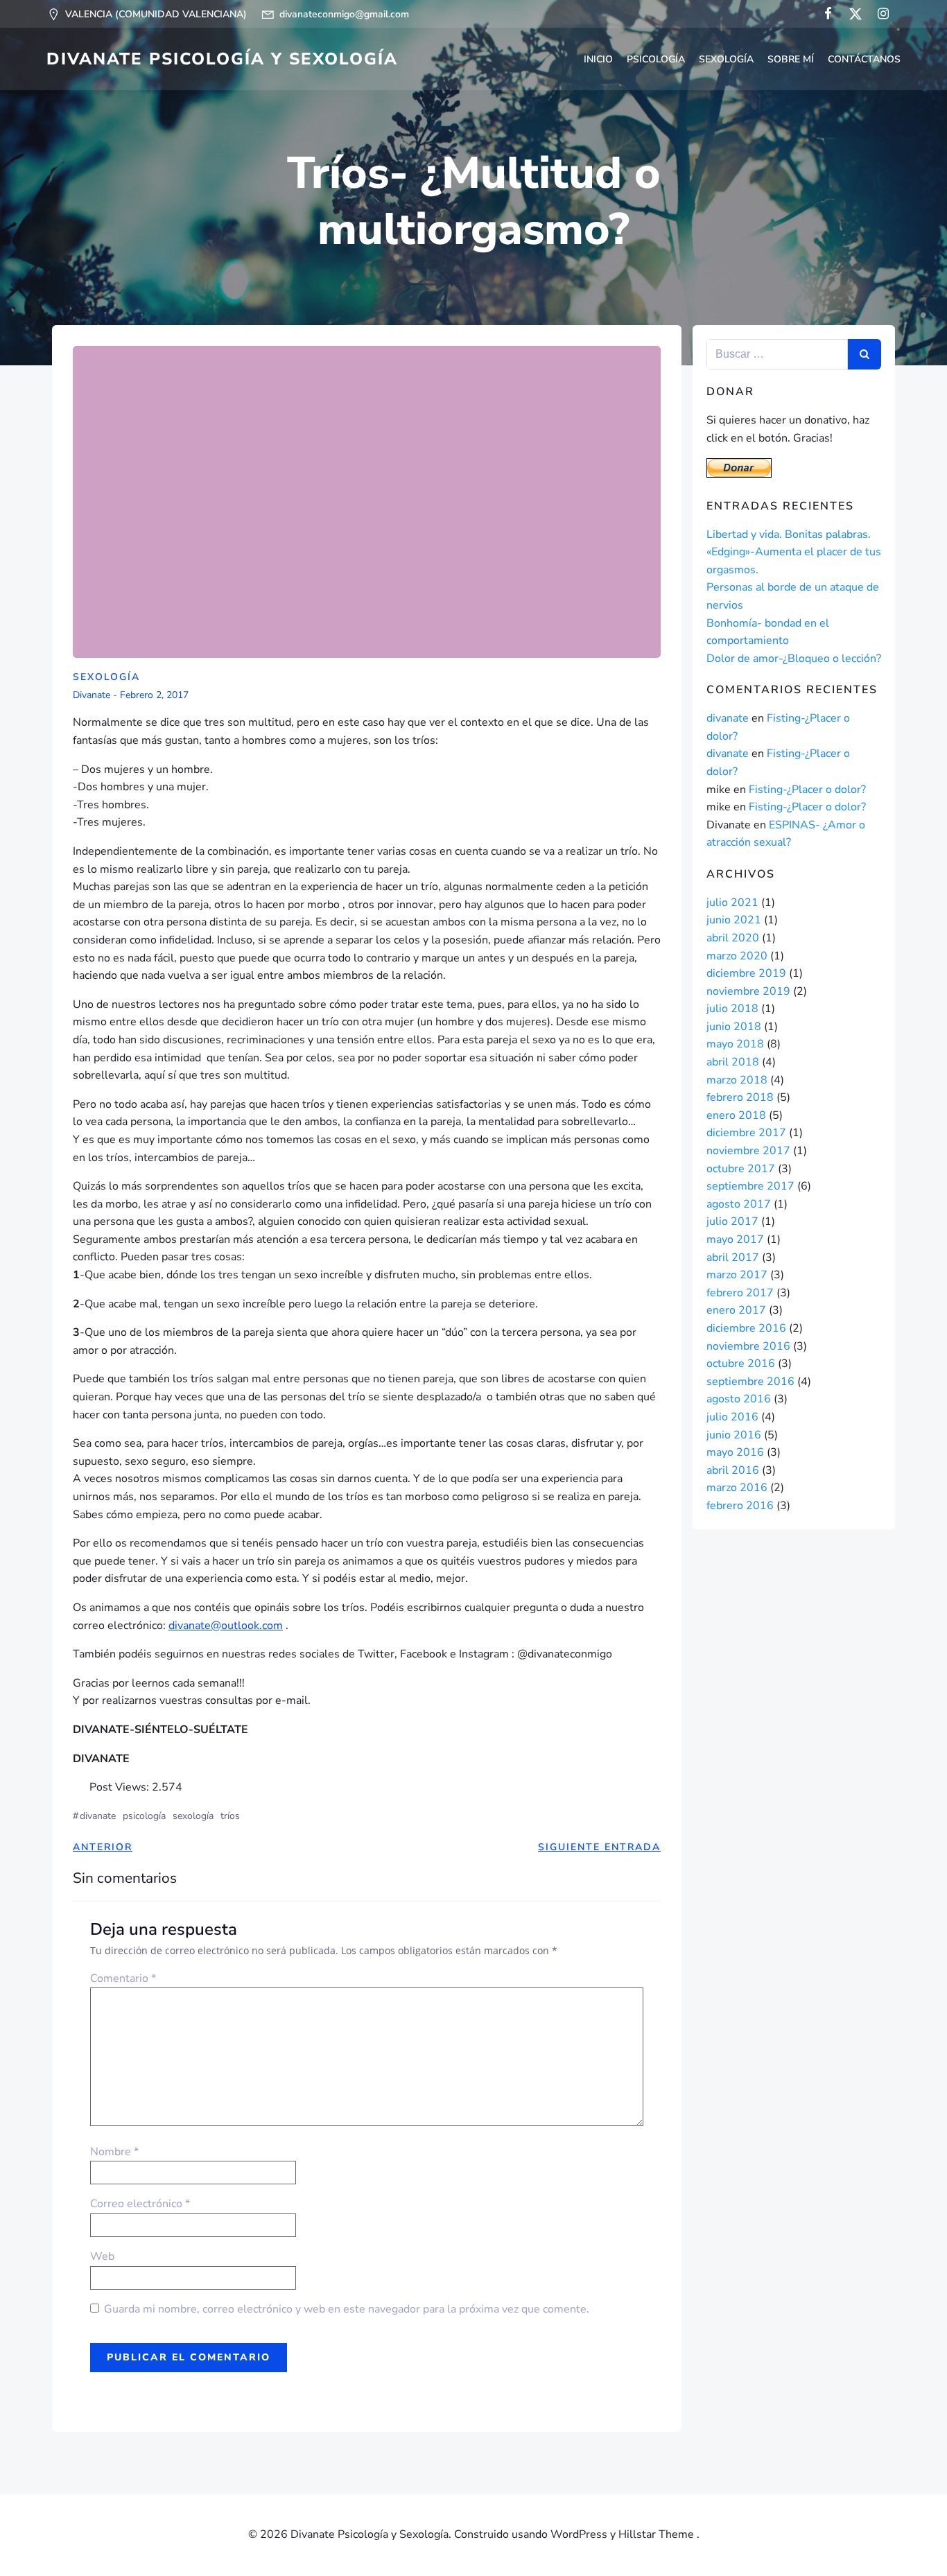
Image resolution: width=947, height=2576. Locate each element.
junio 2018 (734, 1027)
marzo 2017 (737, 1275)
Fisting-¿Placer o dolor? (807, 790)
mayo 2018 (735, 1044)
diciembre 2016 (746, 1328)
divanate (92, 696)
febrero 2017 (740, 1293)
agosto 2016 (739, 1399)
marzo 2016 (737, 1488)
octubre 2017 (741, 1169)
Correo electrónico (140, 2204)
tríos (230, 1816)
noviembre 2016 (748, 1346)
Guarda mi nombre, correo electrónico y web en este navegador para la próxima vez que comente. (347, 2309)
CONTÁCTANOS (864, 59)
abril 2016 (733, 1470)
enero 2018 (736, 1115)
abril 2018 (733, 1062)
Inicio (598, 59)
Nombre (114, 2152)
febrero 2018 (740, 1097)
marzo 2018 (737, 1080)
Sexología (726, 59)
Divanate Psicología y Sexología (222, 59)
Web (102, 2256)
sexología (193, 1816)
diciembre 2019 (746, 973)
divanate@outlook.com (226, 1626)
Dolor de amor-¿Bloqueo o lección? (794, 659)
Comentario (123, 1978)
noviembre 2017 (748, 1151)
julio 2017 (732, 1221)
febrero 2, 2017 (154, 696)
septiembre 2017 (750, 1186)
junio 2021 (734, 920)
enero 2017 (736, 1310)
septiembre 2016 (750, 1382)
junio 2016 (734, 1435)
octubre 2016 (741, 1364)
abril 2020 (733, 938)
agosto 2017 (739, 1204)
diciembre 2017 (746, 1133)
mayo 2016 (735, 1452)
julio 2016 (732, 1417)
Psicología (656, 59)
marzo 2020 (737, 956)
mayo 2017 (735, 1239)
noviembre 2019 (748, 991)
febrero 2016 (740, 1506)
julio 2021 (732, 903)
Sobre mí (791, 59)
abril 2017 (733, 1257)
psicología (144, 1816)
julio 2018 (732, 1009)
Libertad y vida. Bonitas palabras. (789, 534)
